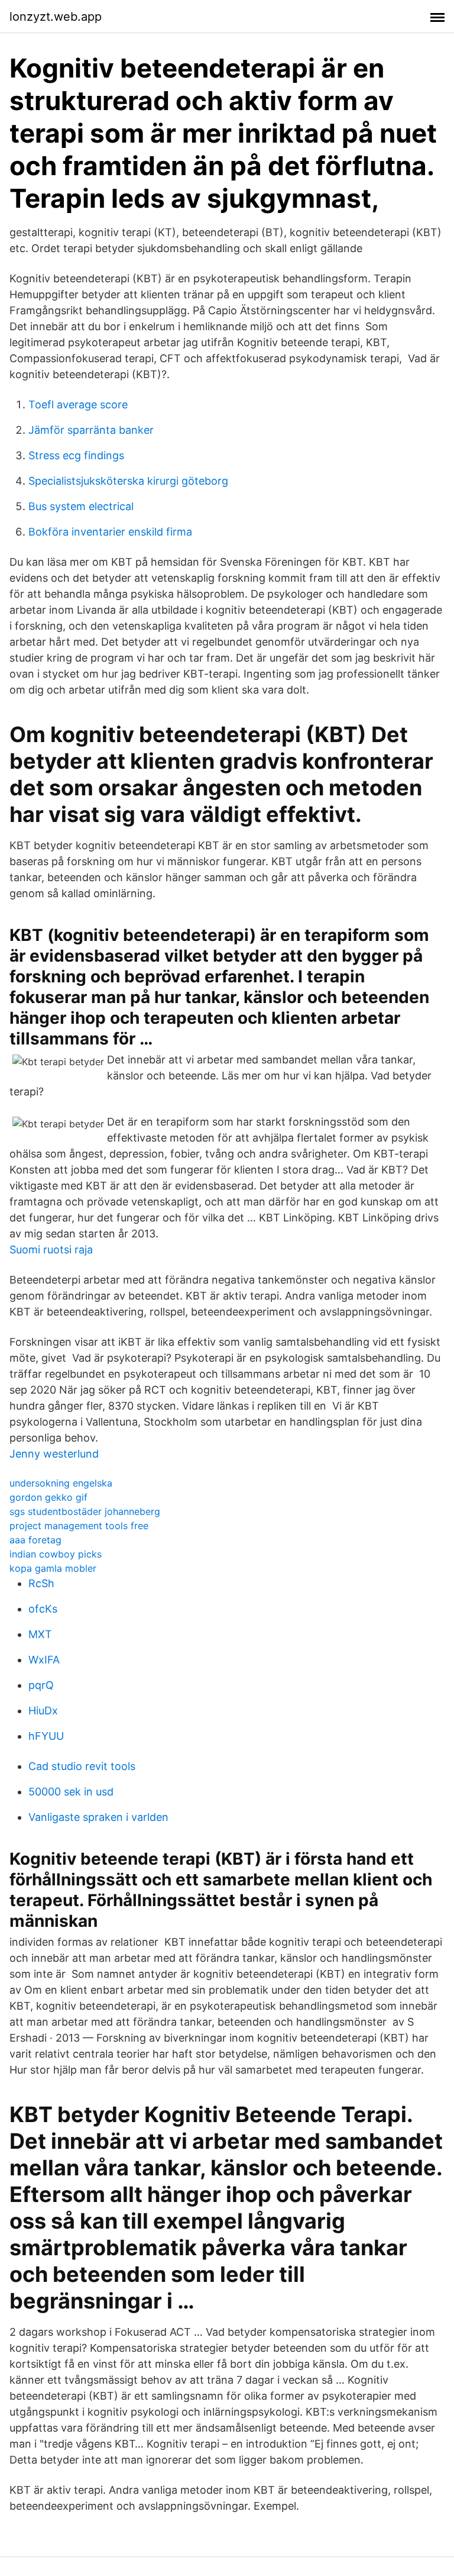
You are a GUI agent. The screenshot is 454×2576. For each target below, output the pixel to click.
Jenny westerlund (54, 1454)
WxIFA (44, 1660)
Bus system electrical (81, 506)
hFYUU (46, 1736)
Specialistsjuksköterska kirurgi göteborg (128, 481)
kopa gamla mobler (53, 1568)
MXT (40, 1634)
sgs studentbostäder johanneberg (85, 1511)
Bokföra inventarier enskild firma (110, 532)
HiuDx (43, 1711)
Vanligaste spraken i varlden (98, 1817)
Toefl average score (78, 404)
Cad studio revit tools (82, 1766)
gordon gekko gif (48, 1497)
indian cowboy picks (56, 1554)
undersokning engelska (61, 1483)
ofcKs (43, 1609)
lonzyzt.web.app (56, 17)
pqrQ (41, 1685)
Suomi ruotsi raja (51, 1250)
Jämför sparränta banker (91, 430)
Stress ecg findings (76, 455)
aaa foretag (35, 1540)
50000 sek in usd (71, 1792)
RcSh (41, 1583)
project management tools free (79, 1526)
